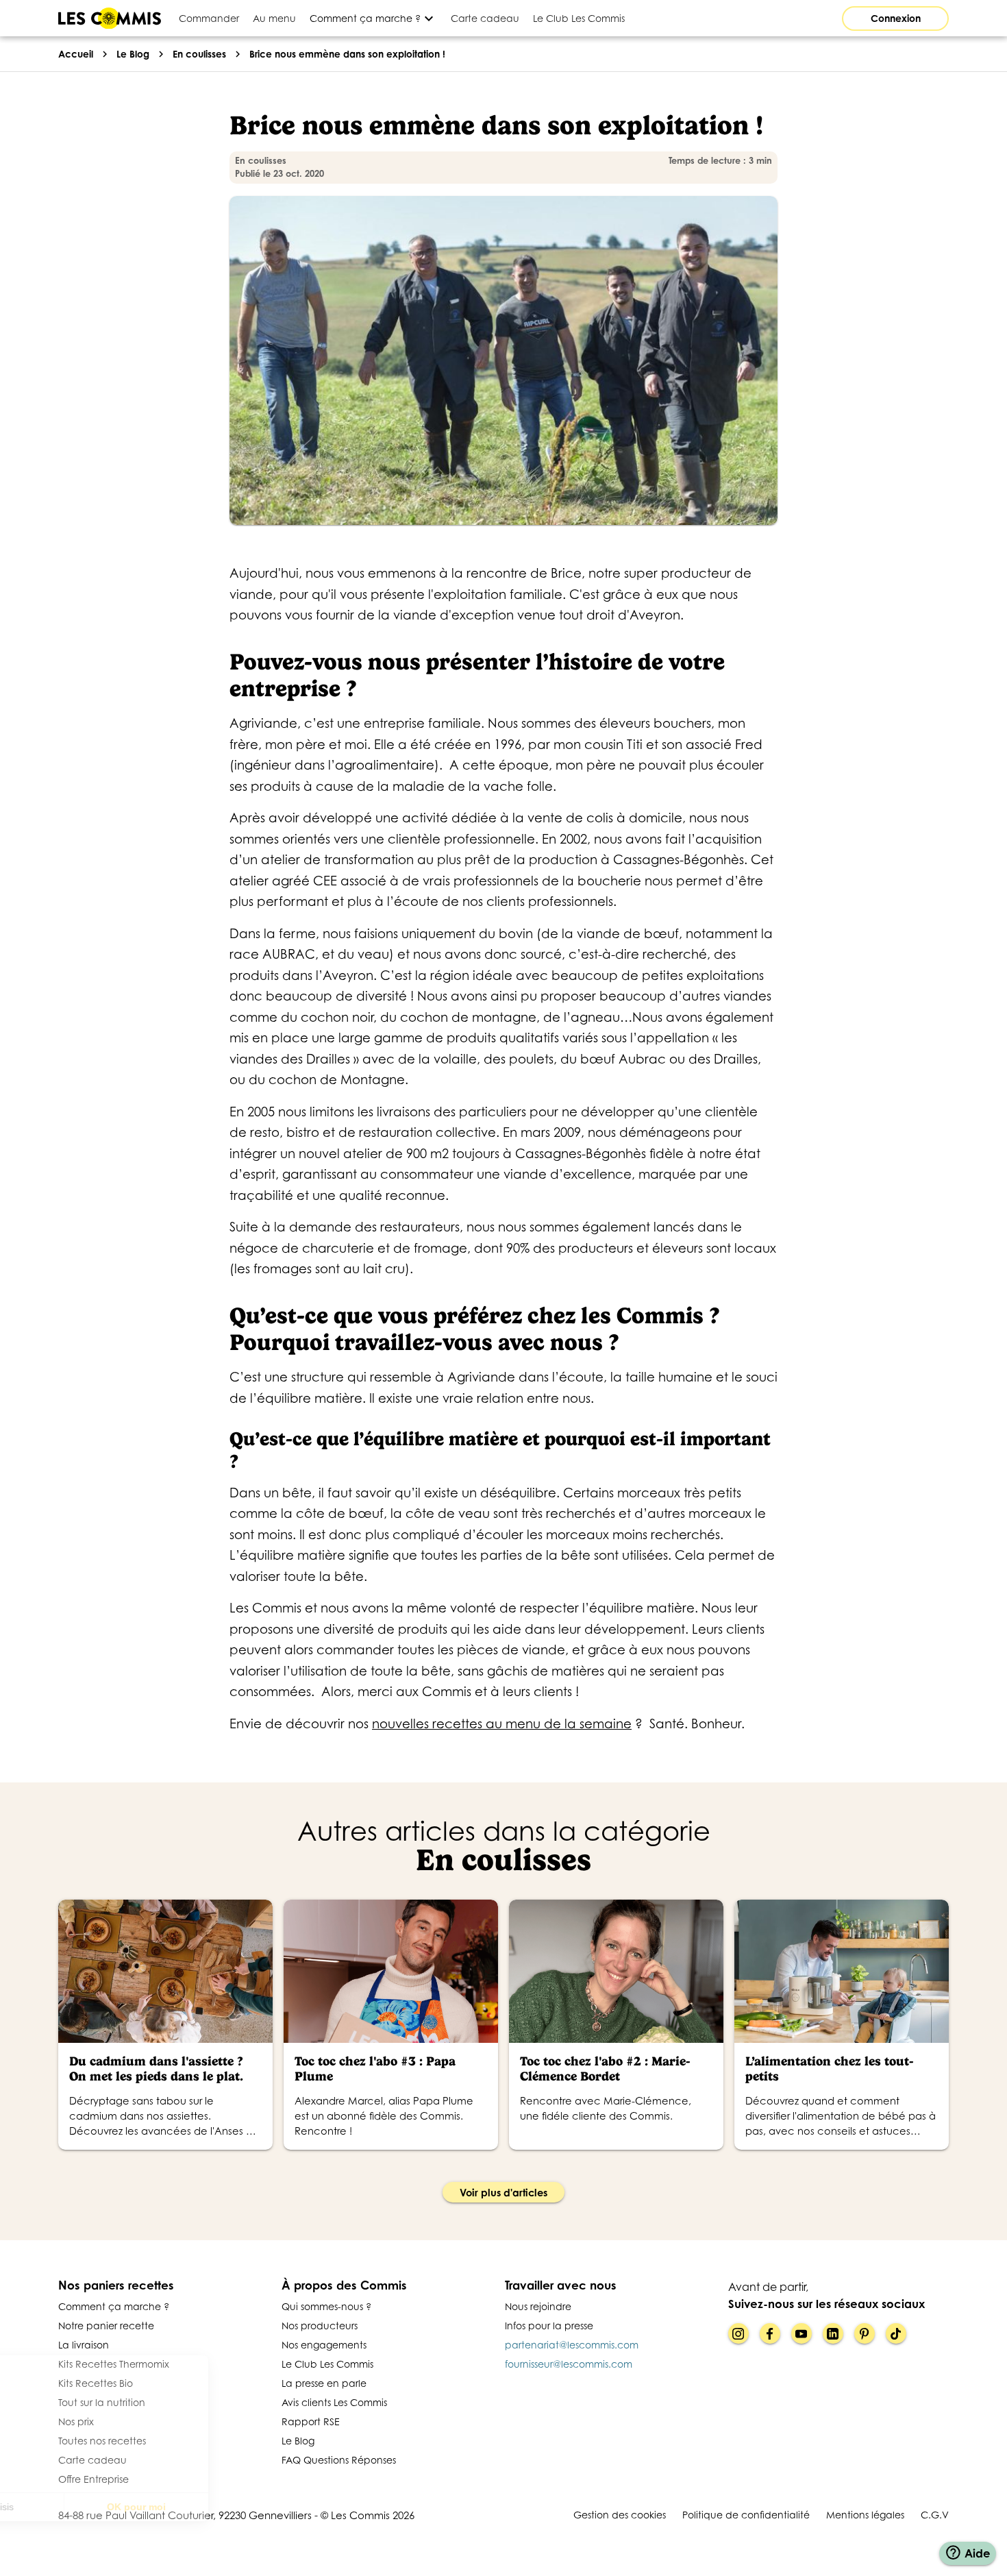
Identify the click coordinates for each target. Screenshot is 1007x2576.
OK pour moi (229, 2507)
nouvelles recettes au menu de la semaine (502, 1724)
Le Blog (133, 54)
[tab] (209, 18)
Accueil (76, 54)
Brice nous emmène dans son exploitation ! (347, 54)
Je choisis (86, 2507)
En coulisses (199, 54)
